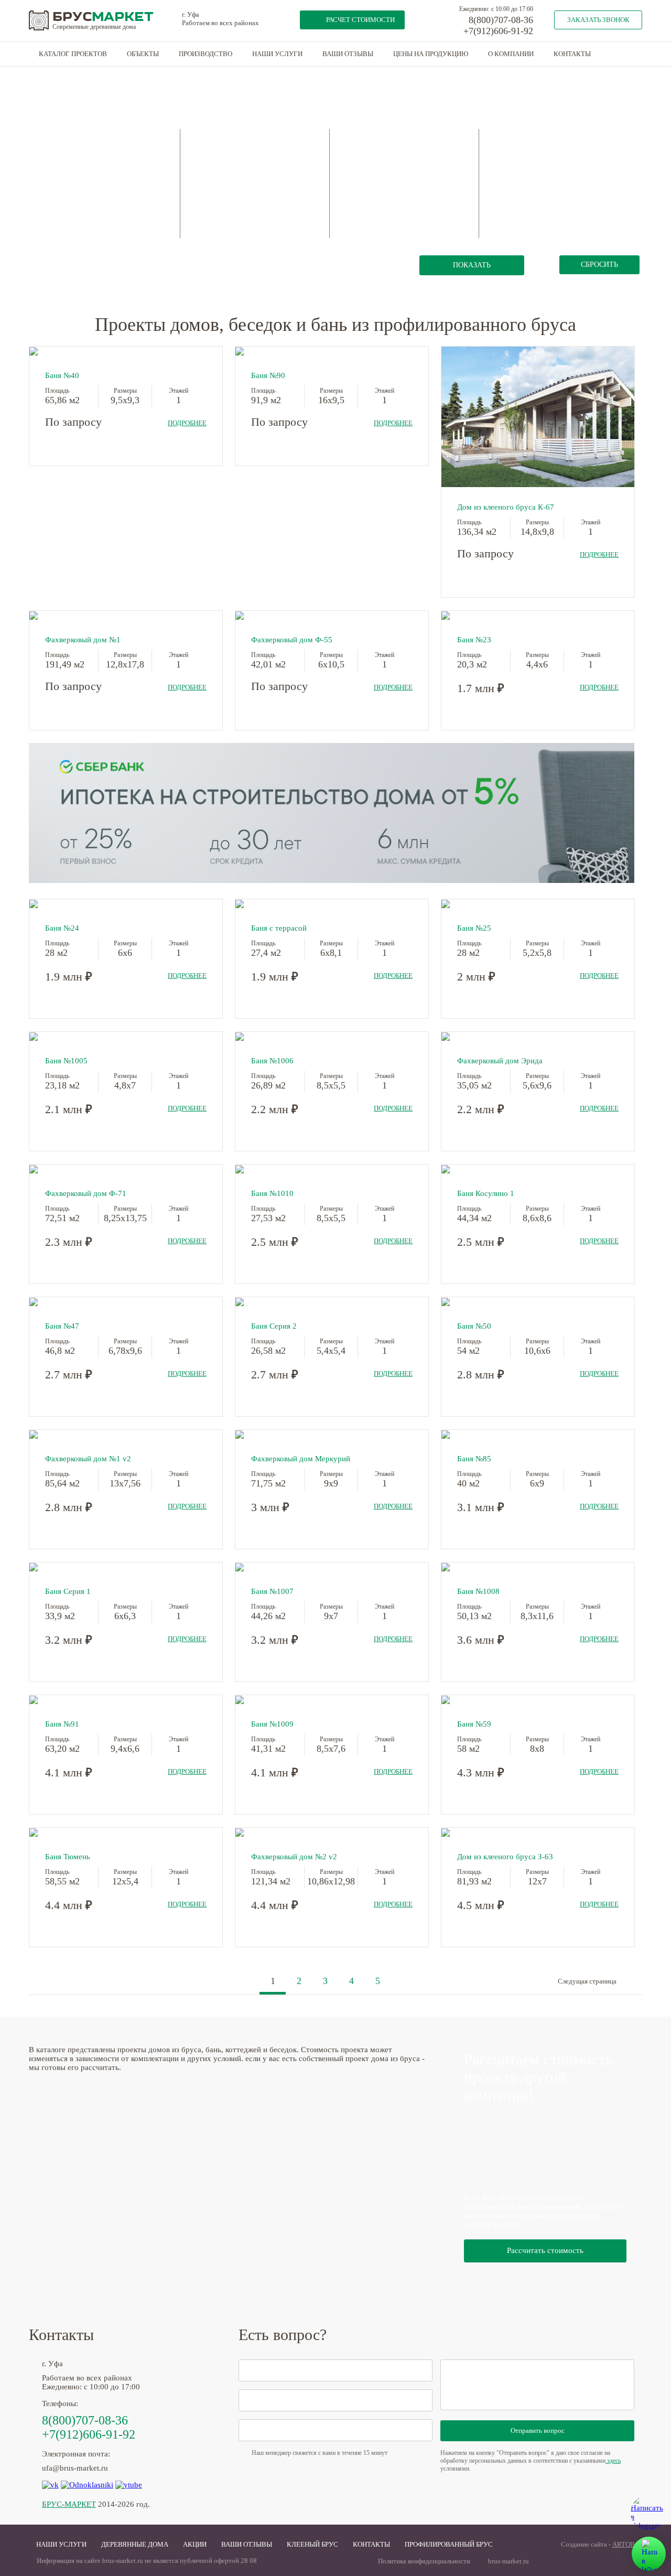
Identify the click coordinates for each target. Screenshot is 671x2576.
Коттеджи (72, 204)
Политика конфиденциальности (424, 2561)
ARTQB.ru (627, 2544)
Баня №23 (474, 640)
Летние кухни (137, 178)
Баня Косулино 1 (486, 1193)
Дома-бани (74, 190)
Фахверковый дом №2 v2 (294, 1857)
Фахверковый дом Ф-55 (292, 640)
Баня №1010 (272, 1193)
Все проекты (77, 149)
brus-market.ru (508, 2561)
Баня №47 (62, 1326)
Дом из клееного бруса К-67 (506, 507)
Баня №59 (474, 1724)
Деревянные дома (135, 2544)
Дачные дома (136, 151)
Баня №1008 (478, 1591)
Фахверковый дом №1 (83, 640)
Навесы (127, 192)
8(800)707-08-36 (501, 20)
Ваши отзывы (348, 54)
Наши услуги (277, 54)
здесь (613, 2461)
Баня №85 (474, 1459)
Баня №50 (474, 1326)
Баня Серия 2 (274, 1326)
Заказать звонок (598, 20)
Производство (205, 54)
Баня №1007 (272, 1591)
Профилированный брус (449, 2544)
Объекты (143, 54)
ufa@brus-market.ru (75, 2468)
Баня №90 (268, 375)
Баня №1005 (66, 1061)
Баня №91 (62, 1724)
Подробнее (187, 423)
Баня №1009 (272, 1724)
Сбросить (599, 265)
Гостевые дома (138, 164)
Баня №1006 (272, 1061)
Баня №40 (62, 375)
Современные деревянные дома (94, 27)
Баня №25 (474, 928)
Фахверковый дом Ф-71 (86, 1193)
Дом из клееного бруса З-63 (505, 1857)
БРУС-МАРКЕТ (69, 2504)
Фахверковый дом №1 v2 (88, 1459)
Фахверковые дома (144, 205)
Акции (195, 2544)
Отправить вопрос (538, 2431)
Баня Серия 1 (68, 1591)
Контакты (572, 54)
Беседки (69, 217)
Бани (65, 176)
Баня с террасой (279, 928)
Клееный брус (312, 2544)
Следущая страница (587, 1981)
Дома (66, 163)
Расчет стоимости (360, 20)
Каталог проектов (73, 54)
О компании (511, 54)
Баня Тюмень (68, 1857)
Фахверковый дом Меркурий (301, 1459)
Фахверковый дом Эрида (500, 1061)
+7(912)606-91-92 (498, 31)
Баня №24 (62, 928)
